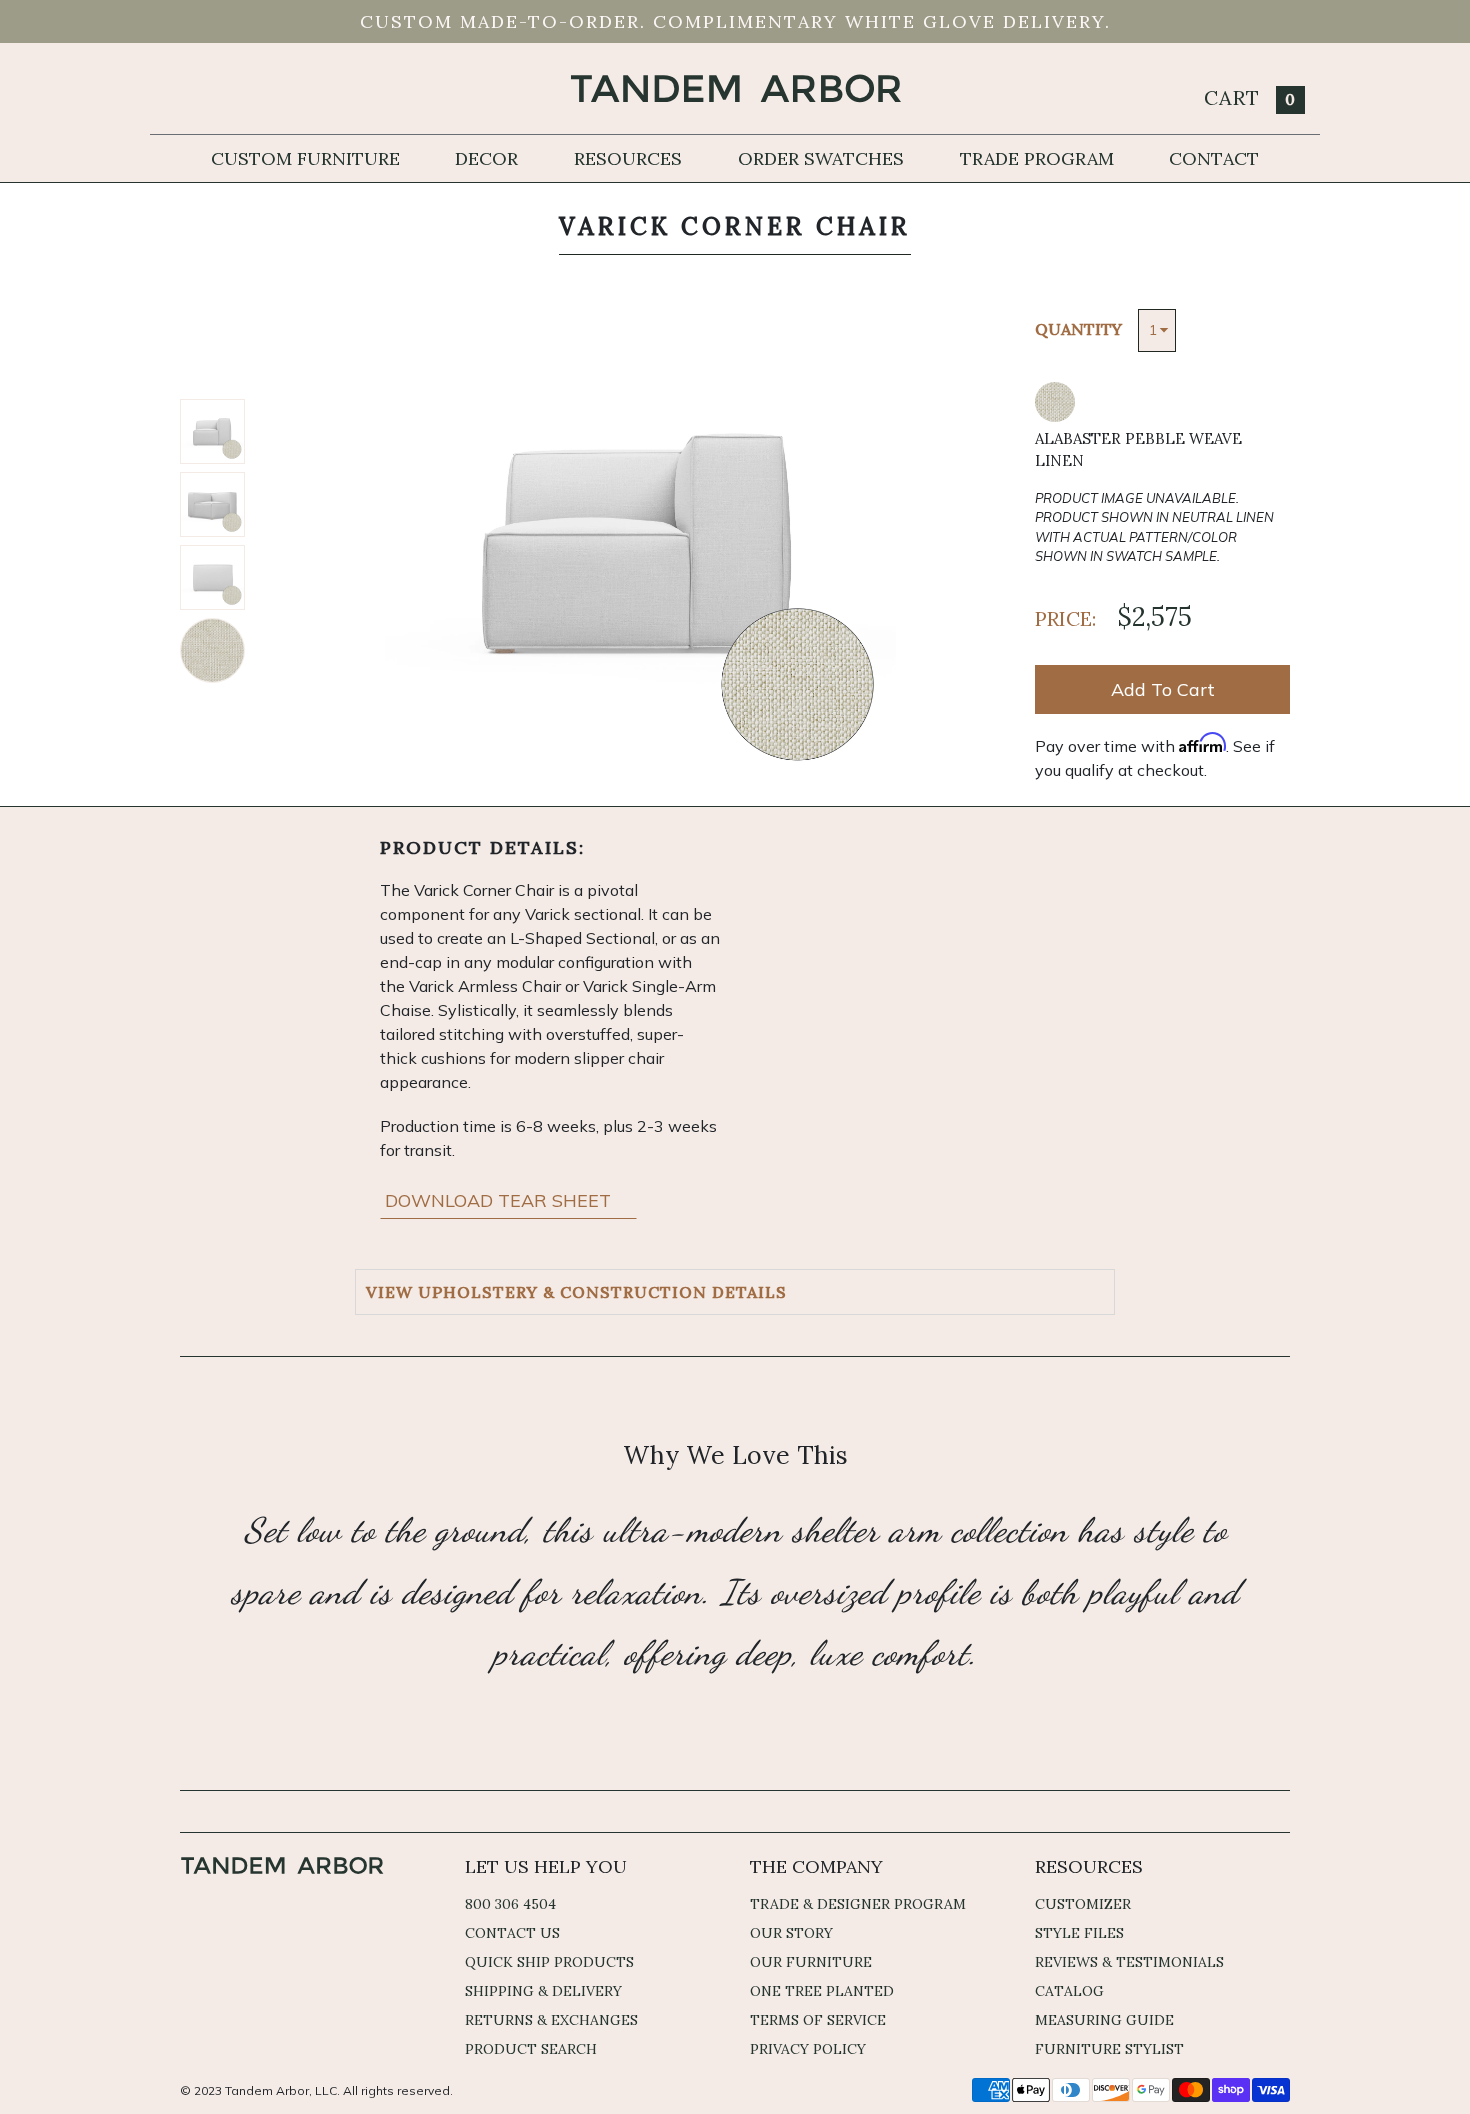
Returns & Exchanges (551, 2020)
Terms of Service (818, 2020)
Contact (1214, 158)
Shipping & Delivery (543, 1991)
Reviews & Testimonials (1129, 1962)
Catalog (1069, 1991)
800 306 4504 (510, 1904)
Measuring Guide (1104, 2020)
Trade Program (1037, 158)
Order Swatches (821, 158)
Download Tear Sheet (500, 1200)
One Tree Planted (822, 1991)
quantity (1078, 329)
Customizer (1083, 1904)
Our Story (791, 1933)
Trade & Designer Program (858, 1904)
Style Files (1079, 1933)
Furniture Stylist (1109, 2049)
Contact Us (512, 1933)
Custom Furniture (305, 158)
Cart (1250, 97)
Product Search (531, 2049)
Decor (486, 158)
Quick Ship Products (549, 1962)
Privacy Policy (808, 2049)
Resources (628, 158)
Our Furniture (811, 1962)
